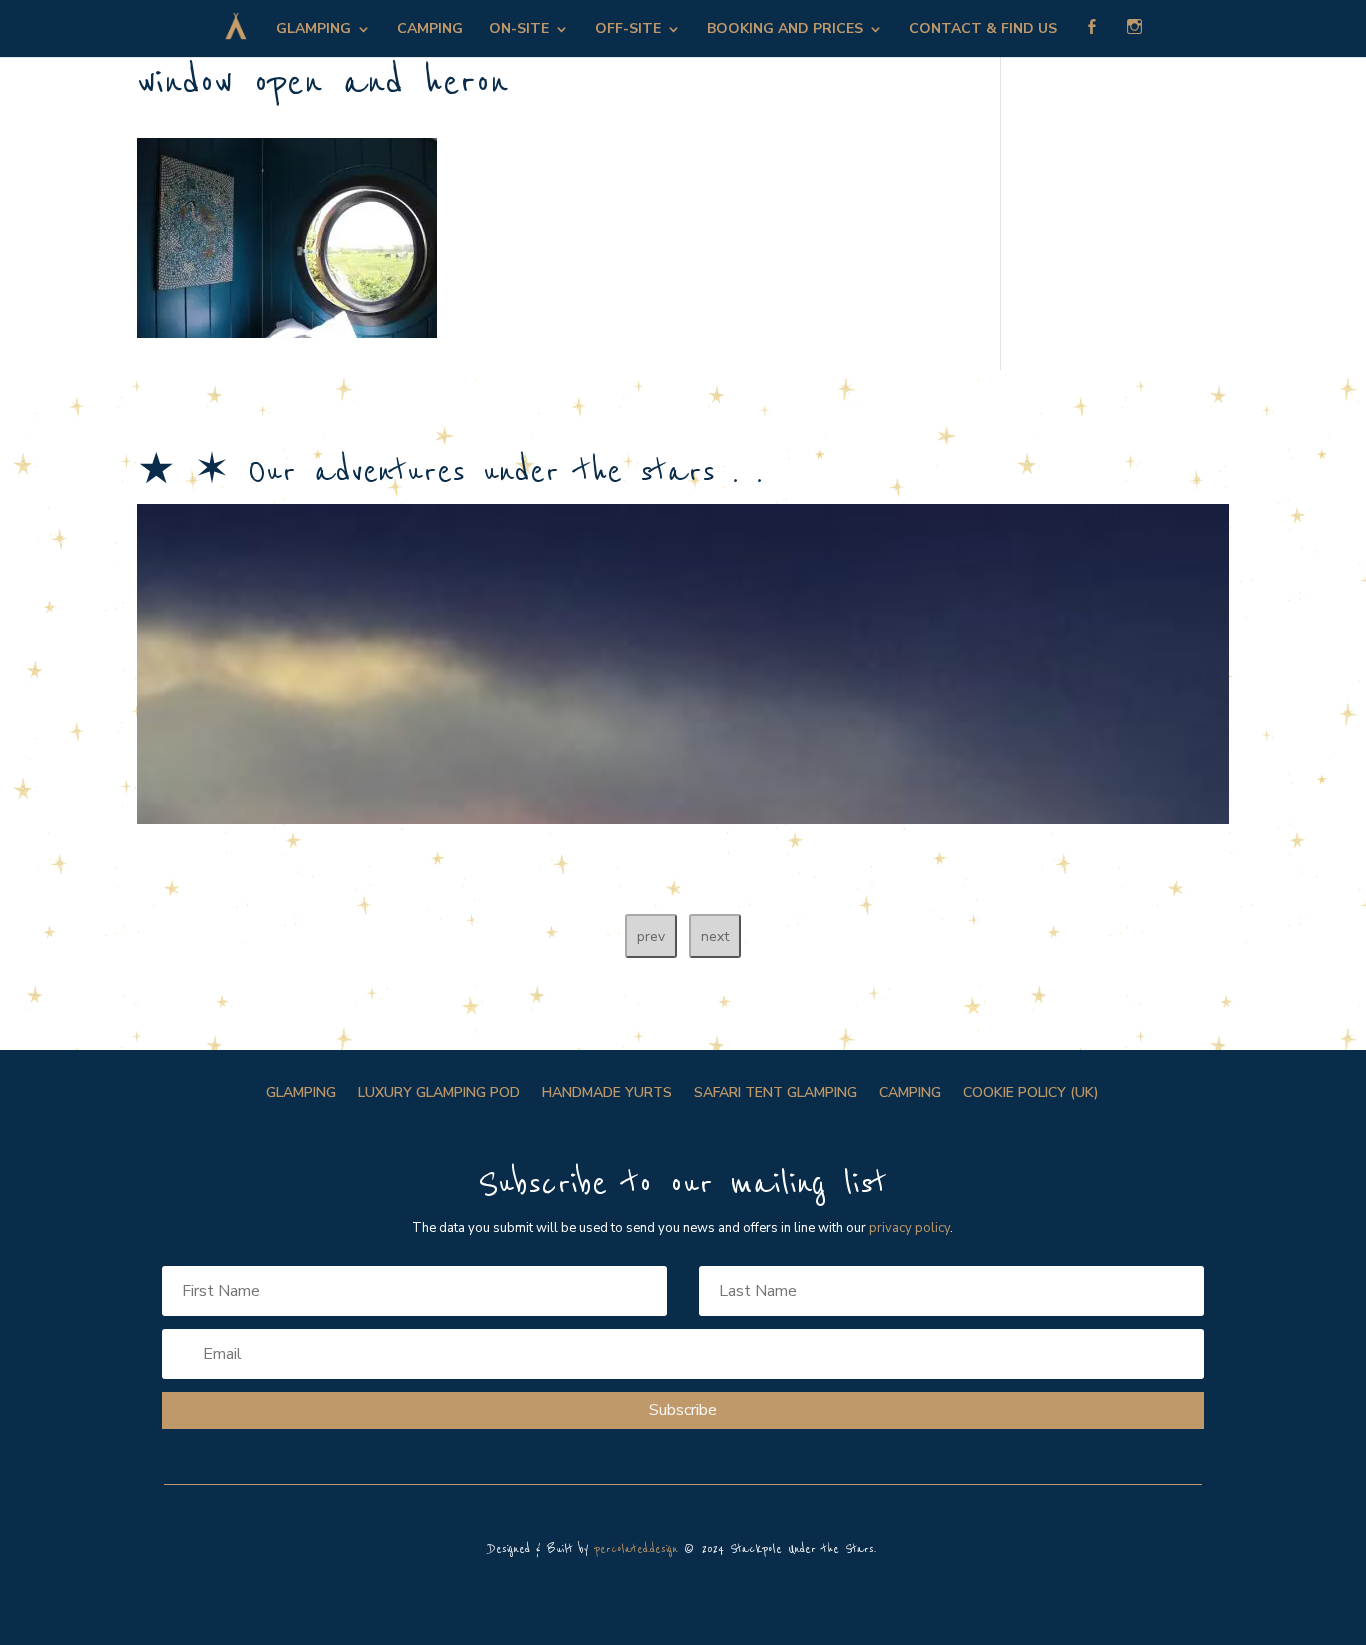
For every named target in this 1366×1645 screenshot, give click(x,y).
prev (651, 936)
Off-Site (628, 30)
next (715, 936)
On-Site (519, 30)
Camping (430, 30)
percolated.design (636, 1549)
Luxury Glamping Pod (439, 1094)
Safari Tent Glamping (775, 1094)
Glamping (313, 30)
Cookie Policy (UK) (1031, 1094)
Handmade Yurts (607, 1094)
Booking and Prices (785, 30)
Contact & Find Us (983, 30)
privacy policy (909, 1228)
